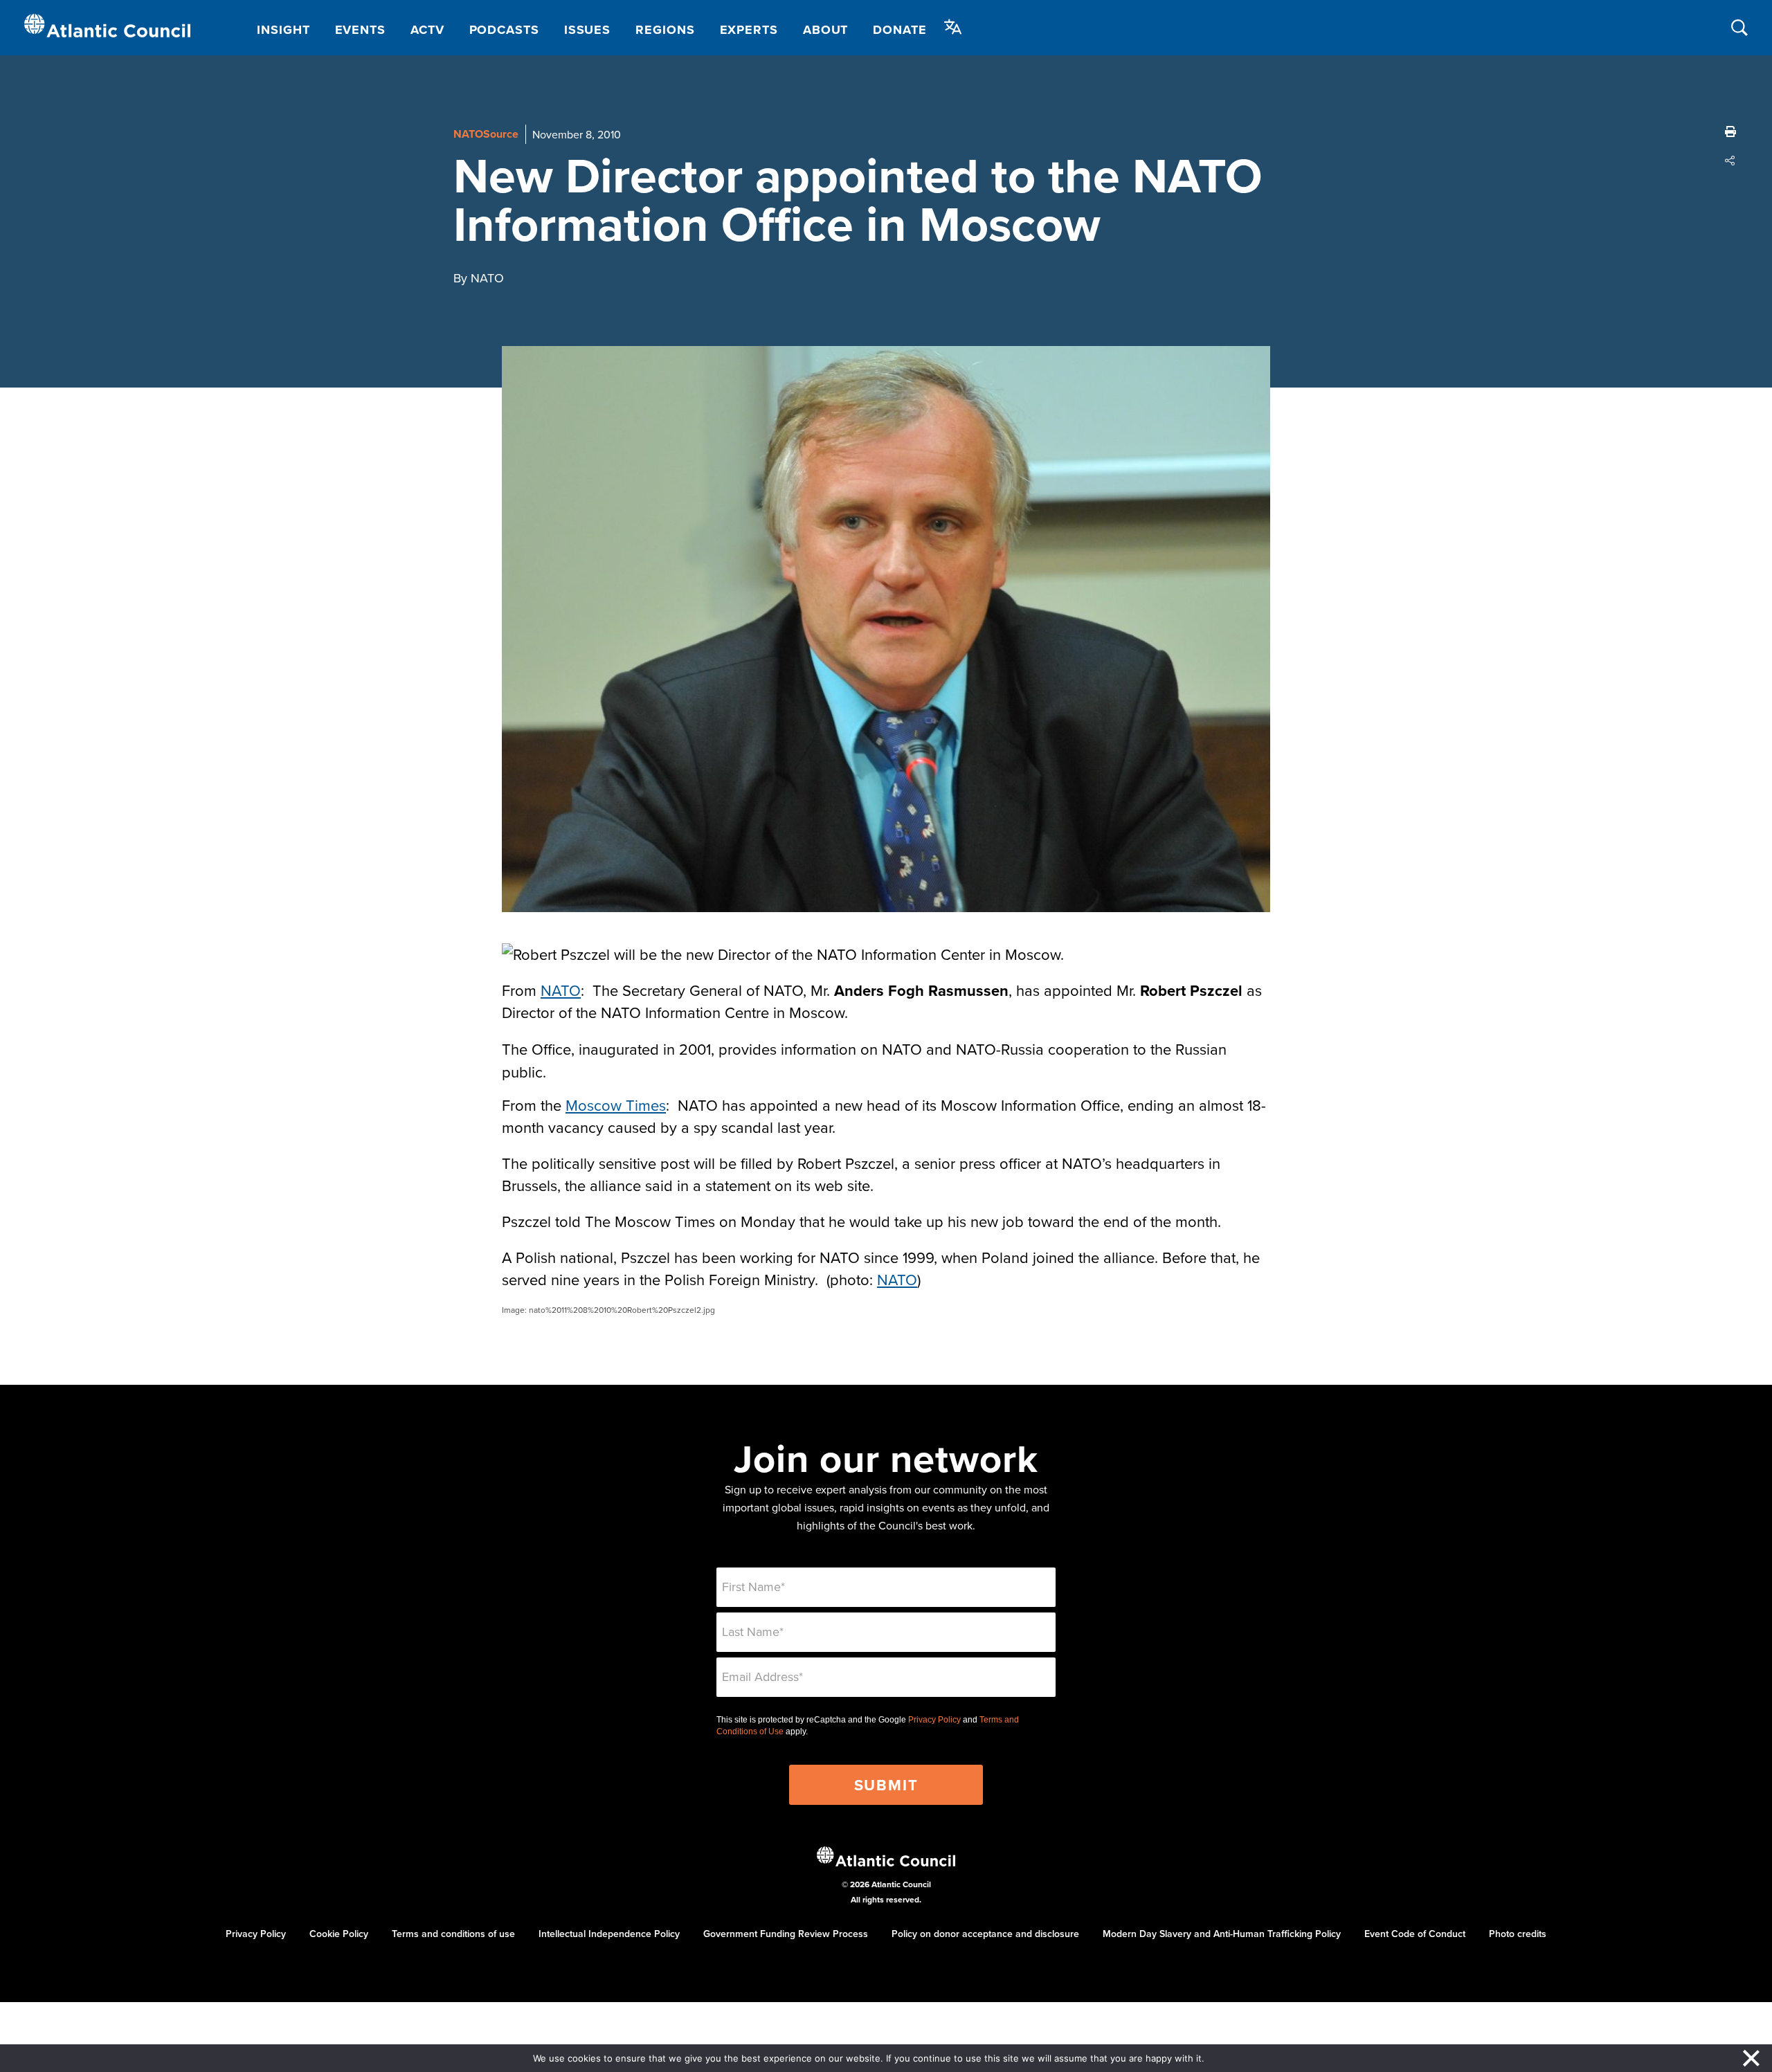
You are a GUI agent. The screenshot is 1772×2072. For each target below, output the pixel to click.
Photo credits (1518, 1934)
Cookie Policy (339, 1934)
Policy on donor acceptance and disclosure (985, 1934)
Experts (749, 30)
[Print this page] (1730, 131)
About (826, 30)
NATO (561, 990)
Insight (283, 30)
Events (360, 30)
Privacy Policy (934, 1720)
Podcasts (504, 30)
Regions (665, 30)
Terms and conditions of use (453, 1934)
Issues (587, 30)
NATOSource (486, 134)
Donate (899, 30)
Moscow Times (616, 1105)
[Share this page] (1730, 161)
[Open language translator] (953, 27)
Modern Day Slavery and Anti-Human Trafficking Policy (1222, 1934)
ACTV (427, 30)
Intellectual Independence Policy (609, 1934)
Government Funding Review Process (786, 1934)
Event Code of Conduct (1415, 1934)
